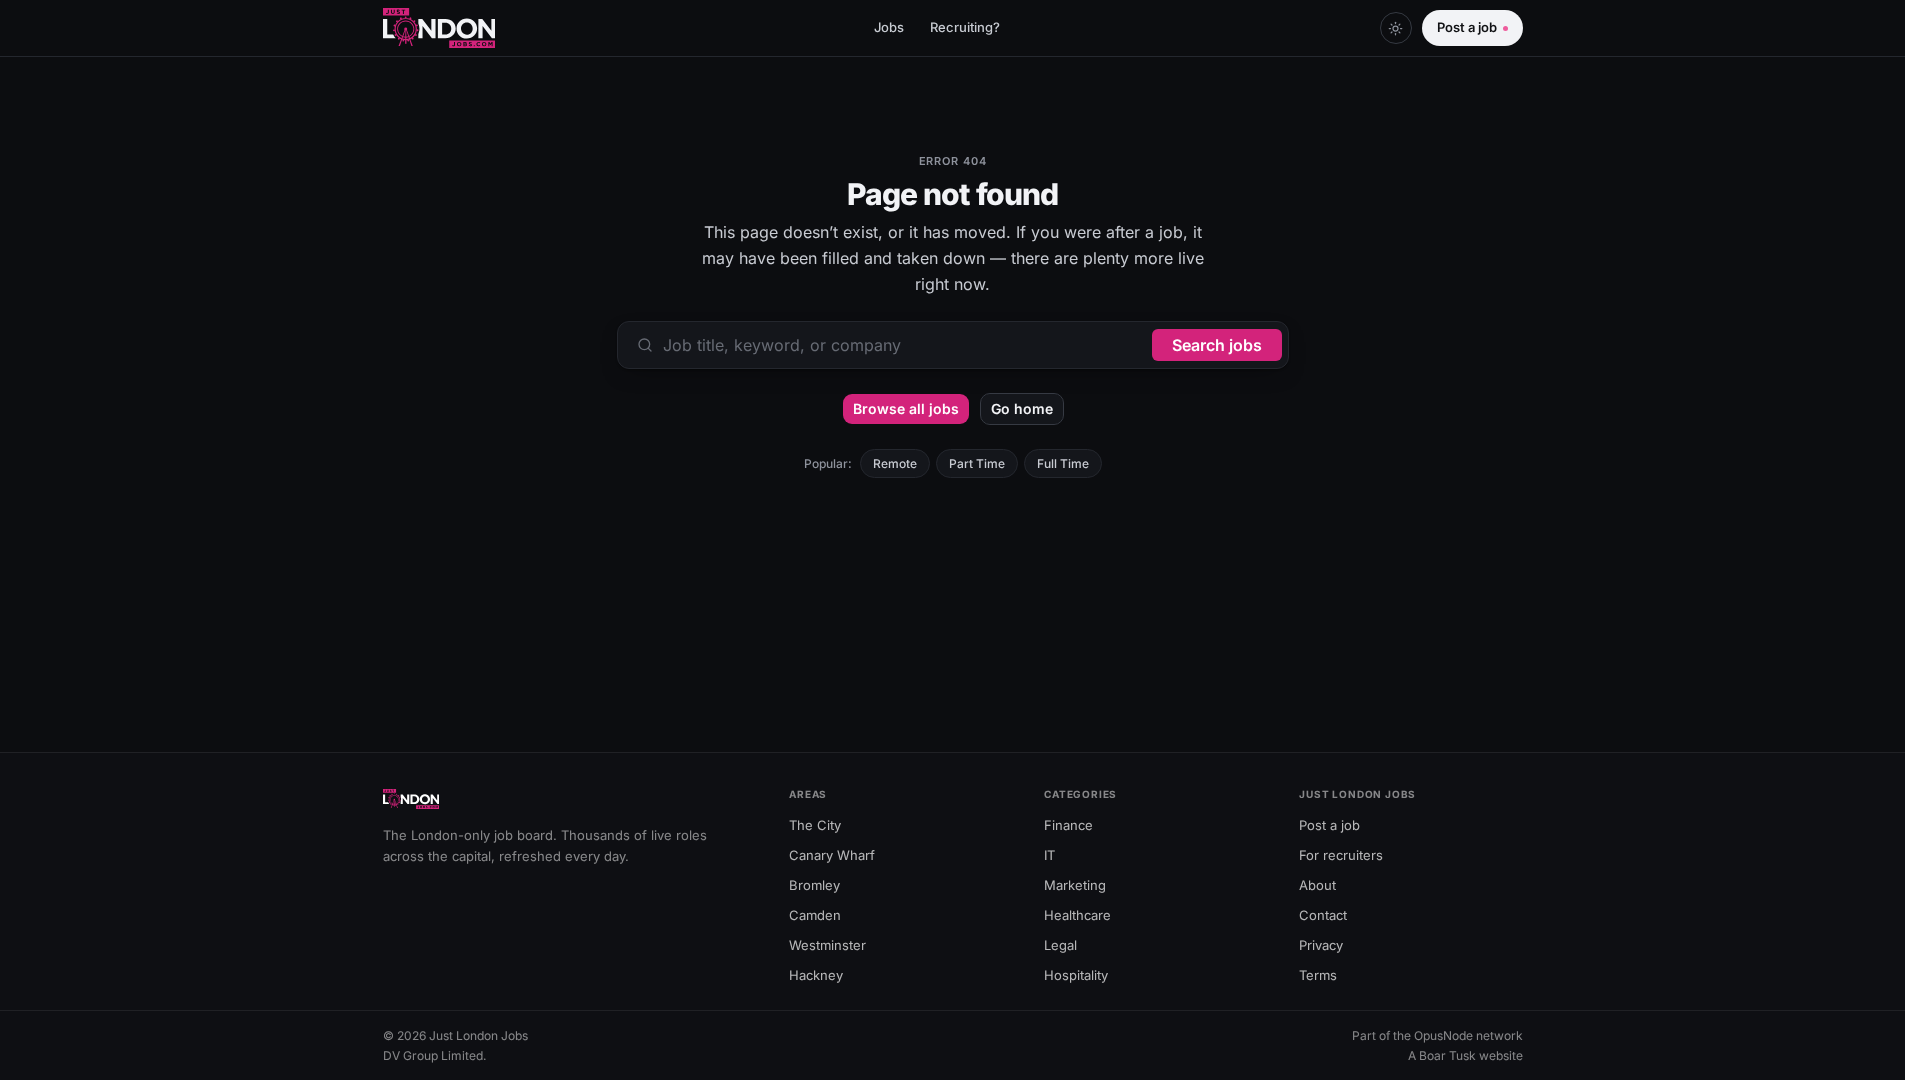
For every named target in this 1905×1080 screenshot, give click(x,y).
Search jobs (1217, 345)
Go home (1022, 408)
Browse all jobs (906, 408)
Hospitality (1076, 975)
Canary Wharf (832, 855)
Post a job (1467, 27)
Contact (1323, 915)
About (1317, 885)
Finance (1068, 825)
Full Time (1063, 463)
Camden (815, 915)
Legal (1060, 945)
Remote (895, 463)
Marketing (1075, 885)
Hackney (816, 975)
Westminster (827, 945)
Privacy (1321, 945)
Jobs (889, 27)
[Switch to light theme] (1396, 28)
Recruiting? (965, 27)
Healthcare (1077, 915)
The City (815, 825)
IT (1049, 855)
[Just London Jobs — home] (439, 28)
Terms (1318, 975)
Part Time (977, 463)
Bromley (814, 885)
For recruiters (1341, 855)
